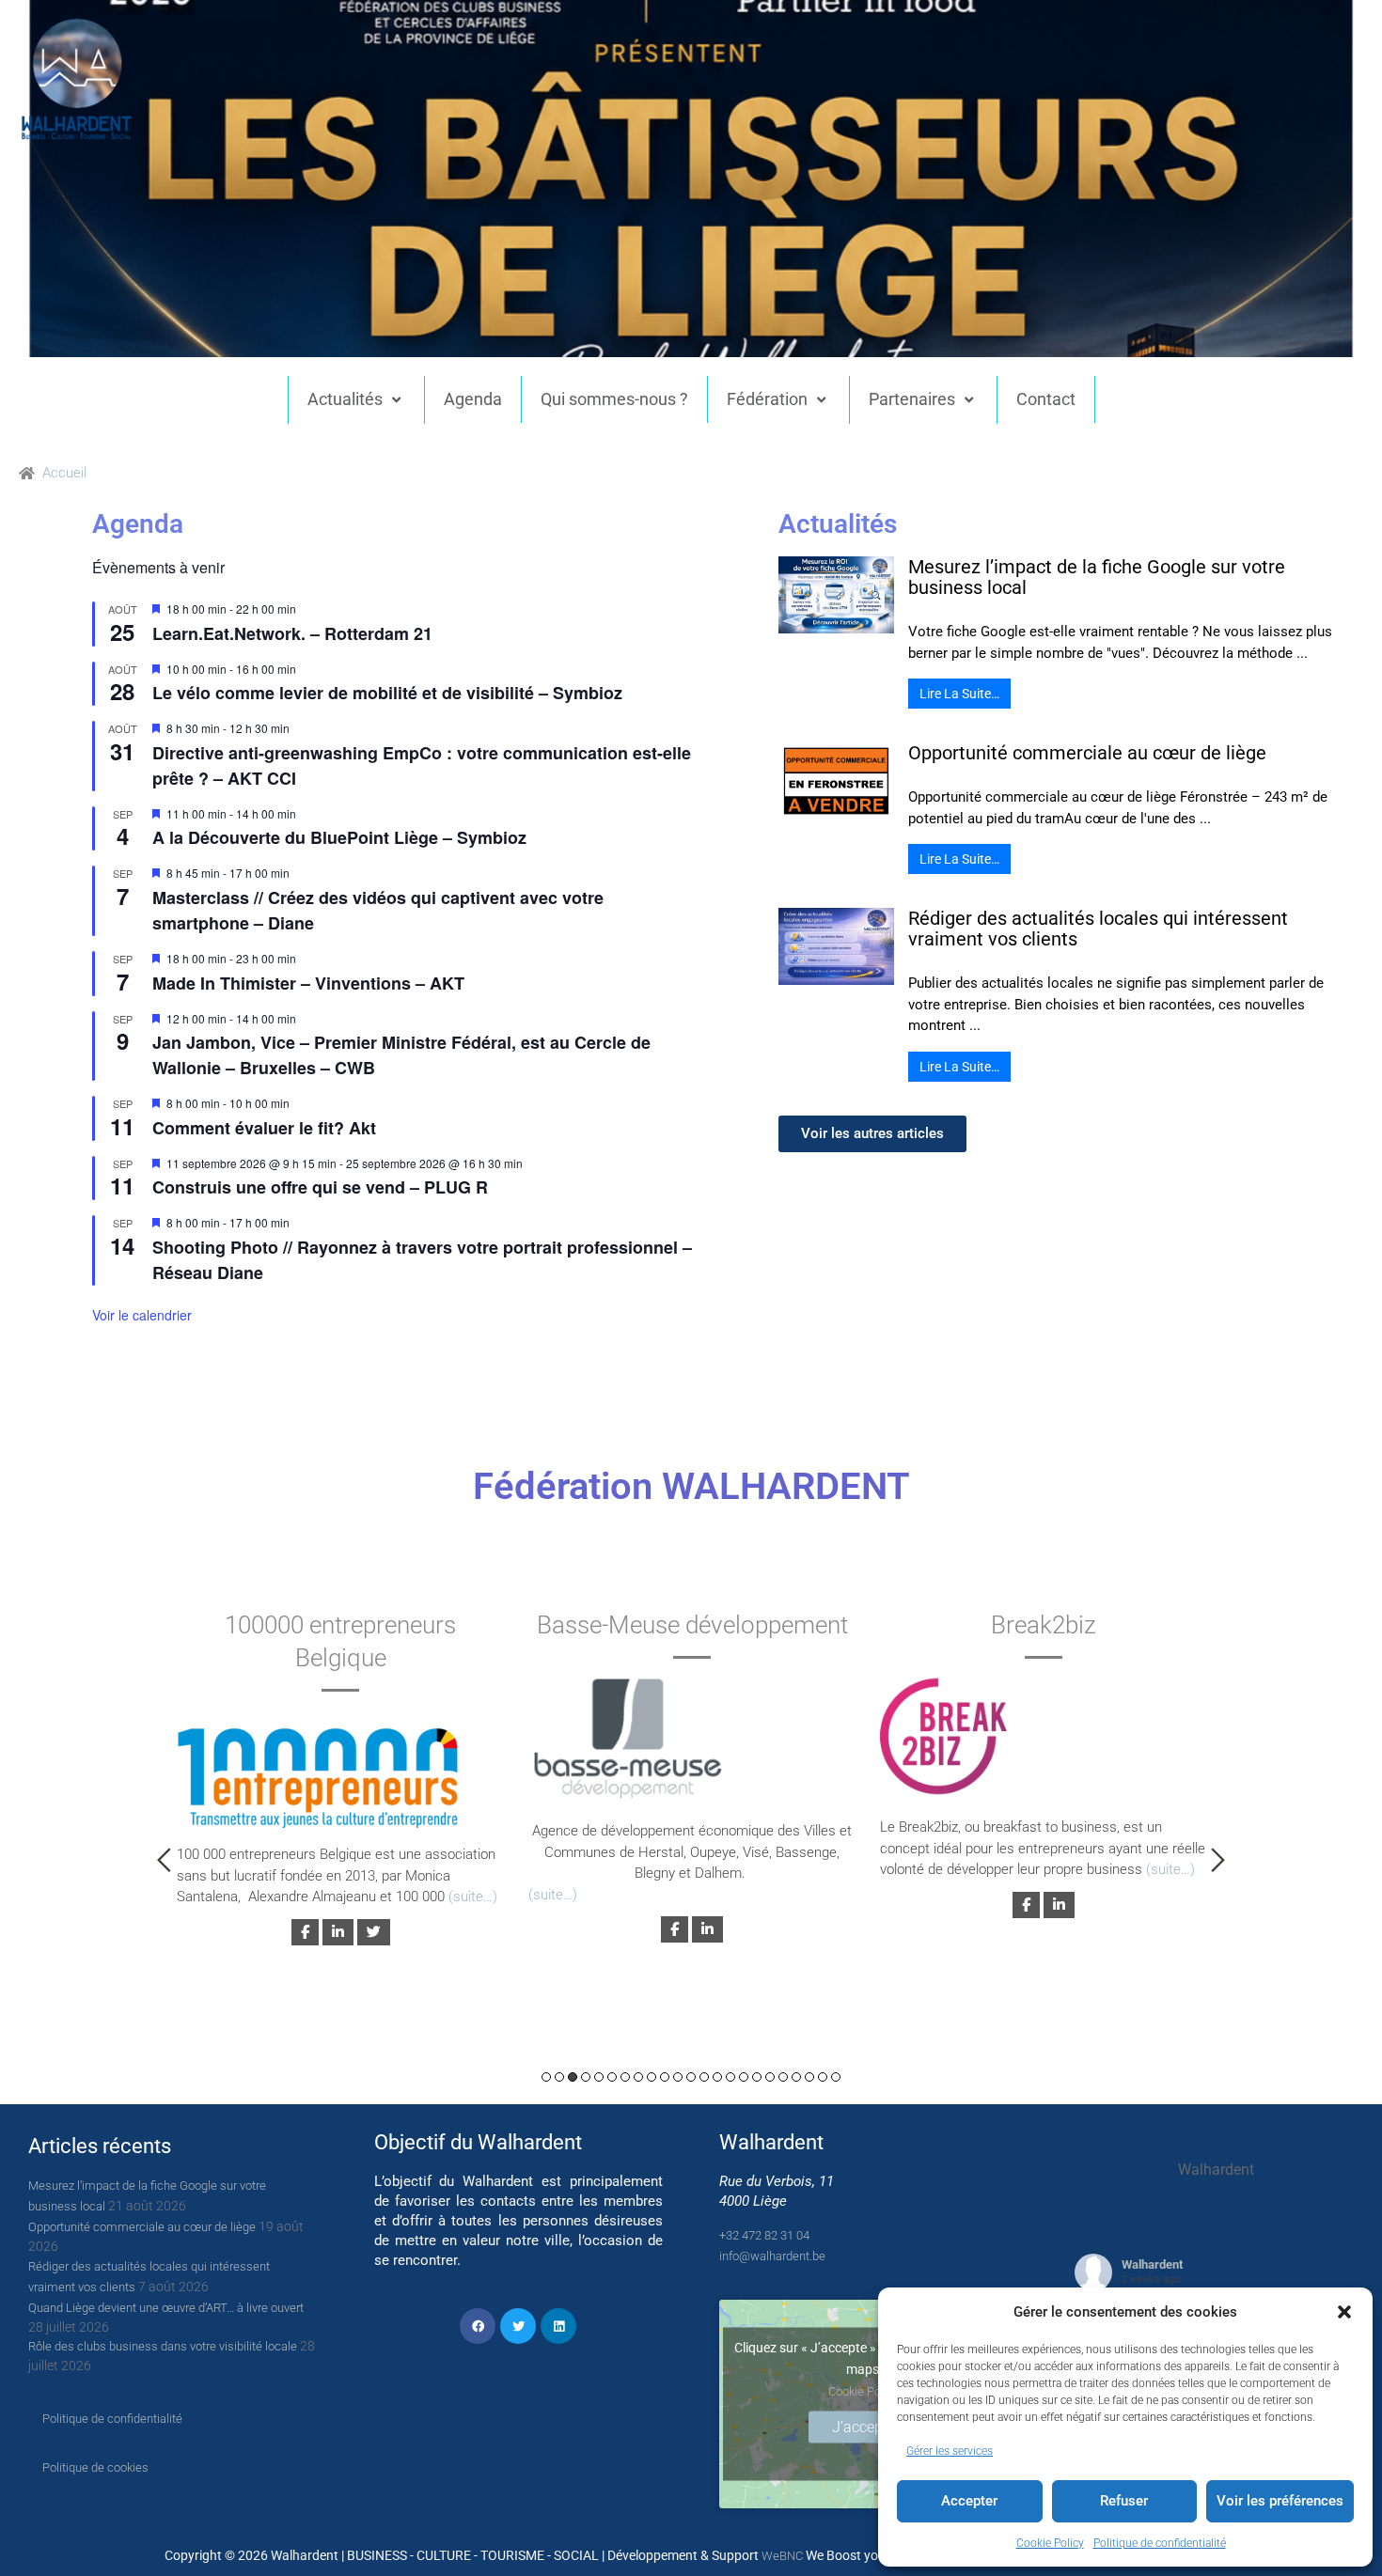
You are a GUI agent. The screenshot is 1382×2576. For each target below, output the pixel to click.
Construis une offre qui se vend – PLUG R (320, 1187)
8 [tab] (638, 2077)
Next (1218, 1860)
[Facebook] (478, 2326)
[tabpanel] (340, 1774)
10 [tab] (665, 2077)
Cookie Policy (1050, 2543)
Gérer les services (950, 2451)
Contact (1046, 399)
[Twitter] (518, 2326)
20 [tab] (796, 2077)
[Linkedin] (558, 2326)
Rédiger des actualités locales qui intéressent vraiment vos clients (1098, 929)
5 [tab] (599, 2077)
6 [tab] (612, 2077)
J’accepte (864, 2427)
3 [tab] (573, 2077)
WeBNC (782, 2556)
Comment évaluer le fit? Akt (264, 1128)
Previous (164, 1860)
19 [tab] (783, 2077)
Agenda (473, 399)
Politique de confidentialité (1160, 2543)
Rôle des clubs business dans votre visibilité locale (163, 2346)
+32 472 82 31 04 (764, 2235)
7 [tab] (625, 2077)
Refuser (1124, 2501)
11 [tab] (678, 2077)
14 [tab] (717, 2077)
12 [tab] (691, 2077)
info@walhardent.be (772, 2256)
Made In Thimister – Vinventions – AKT (308, 983)
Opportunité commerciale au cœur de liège (1087, 753)
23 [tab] (836, 2077)
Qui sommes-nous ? (614, 399)
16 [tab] (744, 2077)
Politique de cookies (95, 2467)
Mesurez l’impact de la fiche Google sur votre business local (1097, 577)
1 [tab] (546, 2077)
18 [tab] (770, 2077)
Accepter (969, 2501)
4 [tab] (586, 2077)
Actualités (345, 399)
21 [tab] (809, 2077)
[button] (1344, 2312)
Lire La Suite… (959, 694)
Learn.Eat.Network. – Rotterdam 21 (292, 633)
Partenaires (912, 399)
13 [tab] (704, 2077)
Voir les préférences (1280, 2501)
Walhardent (1152, 2264)
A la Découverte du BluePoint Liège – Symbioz (339, 837)
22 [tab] (823, 2077)
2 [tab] (559, 2077)
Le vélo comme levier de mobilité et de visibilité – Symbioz (387, 693)
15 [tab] (730, 2077)
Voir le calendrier (142, 1315)
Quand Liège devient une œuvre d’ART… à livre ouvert (166, 2308)
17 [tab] (757, 2077)
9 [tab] (652, 2077)
